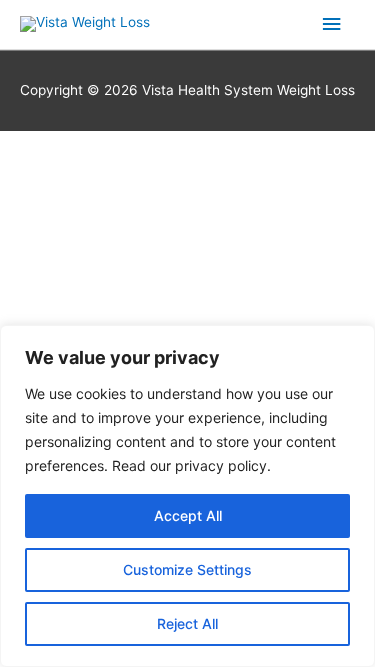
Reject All (187, 623)
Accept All (188, 515)
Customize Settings (187, 569)
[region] (187, 496)
